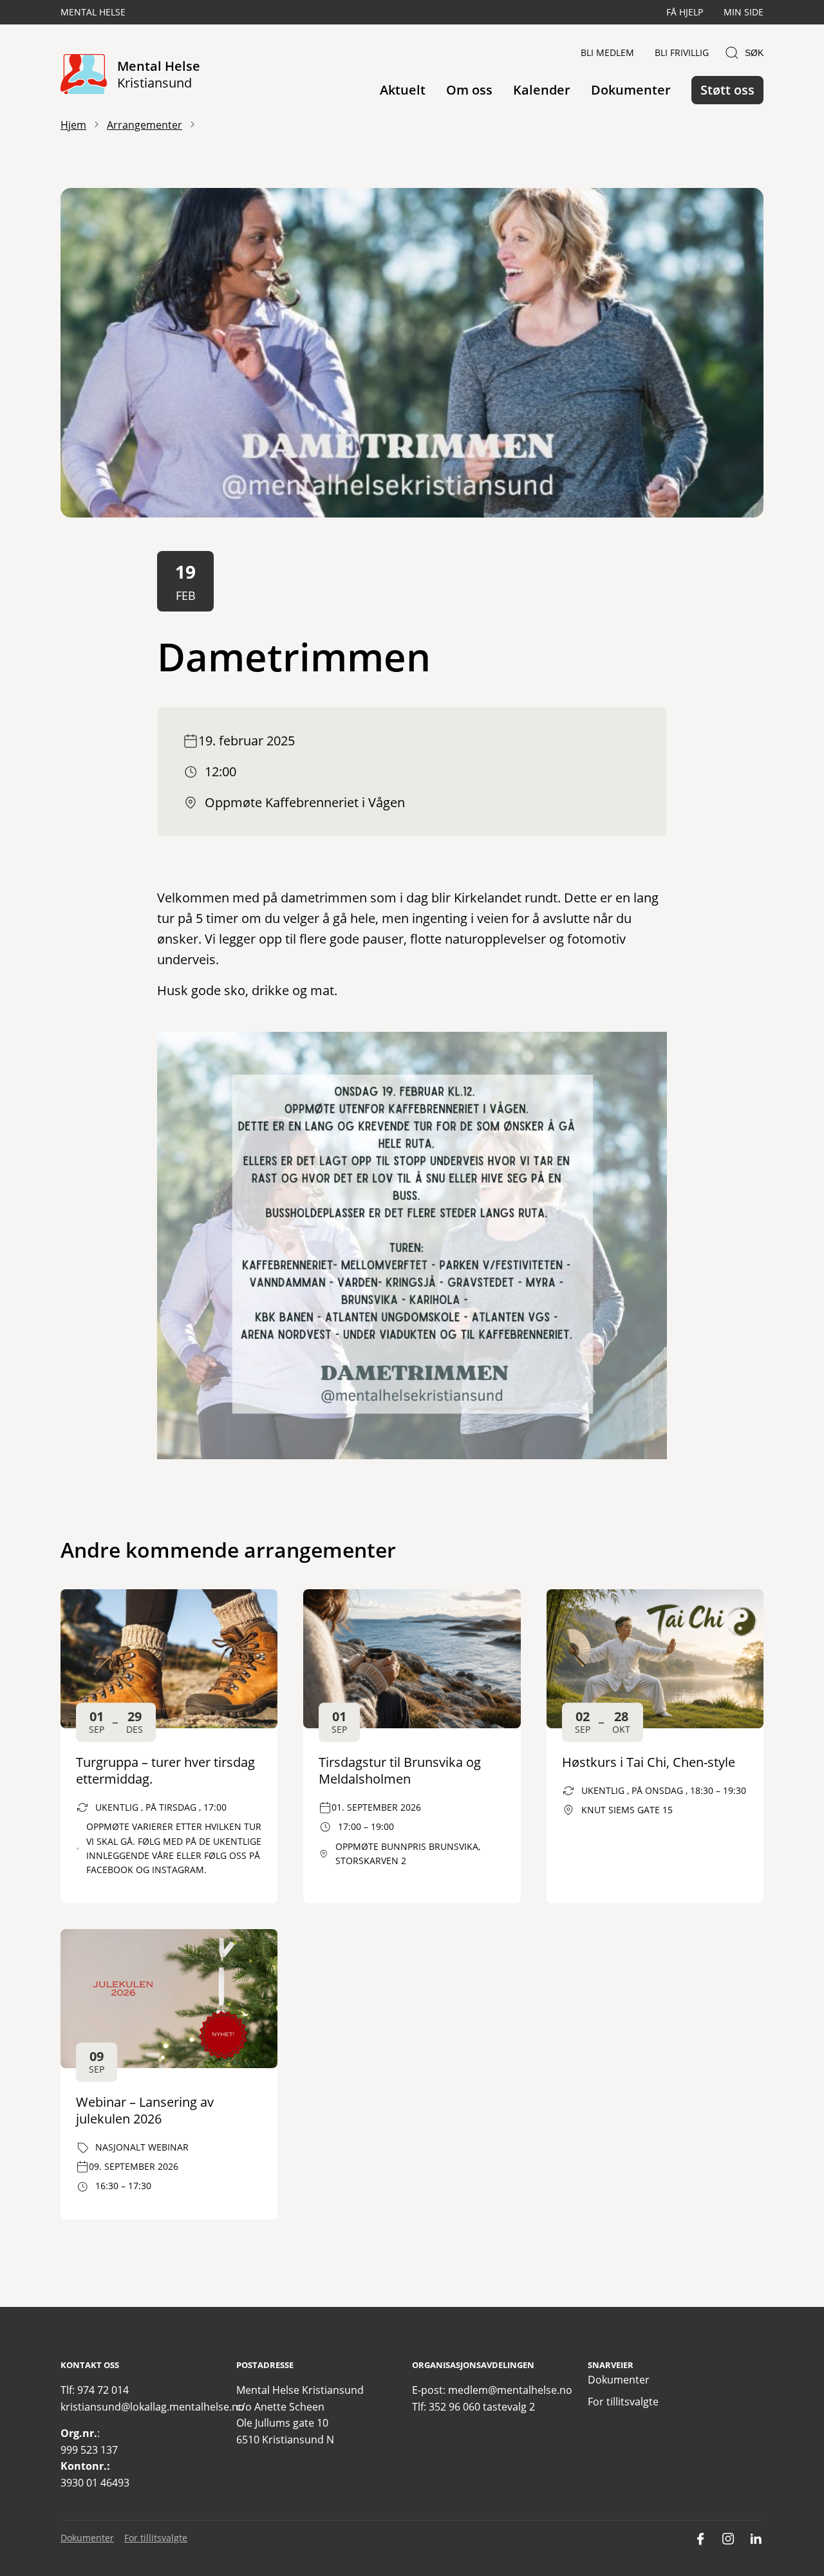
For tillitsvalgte (623, 2402)
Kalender (542, 90)
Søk (754, 53)
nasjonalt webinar (142, 2147)
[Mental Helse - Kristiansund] (84, 75)
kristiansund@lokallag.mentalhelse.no (153, 2407)
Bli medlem (607, 52)
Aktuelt (403, 90)
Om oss (469, 90)
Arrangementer (145, 125)
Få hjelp (685, 12)
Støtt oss (727, 90)
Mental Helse (93, 12)
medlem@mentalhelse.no (510, 2390)
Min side (744, 12)
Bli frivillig (682, 52)
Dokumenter (631, 90)
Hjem (73, 125)
